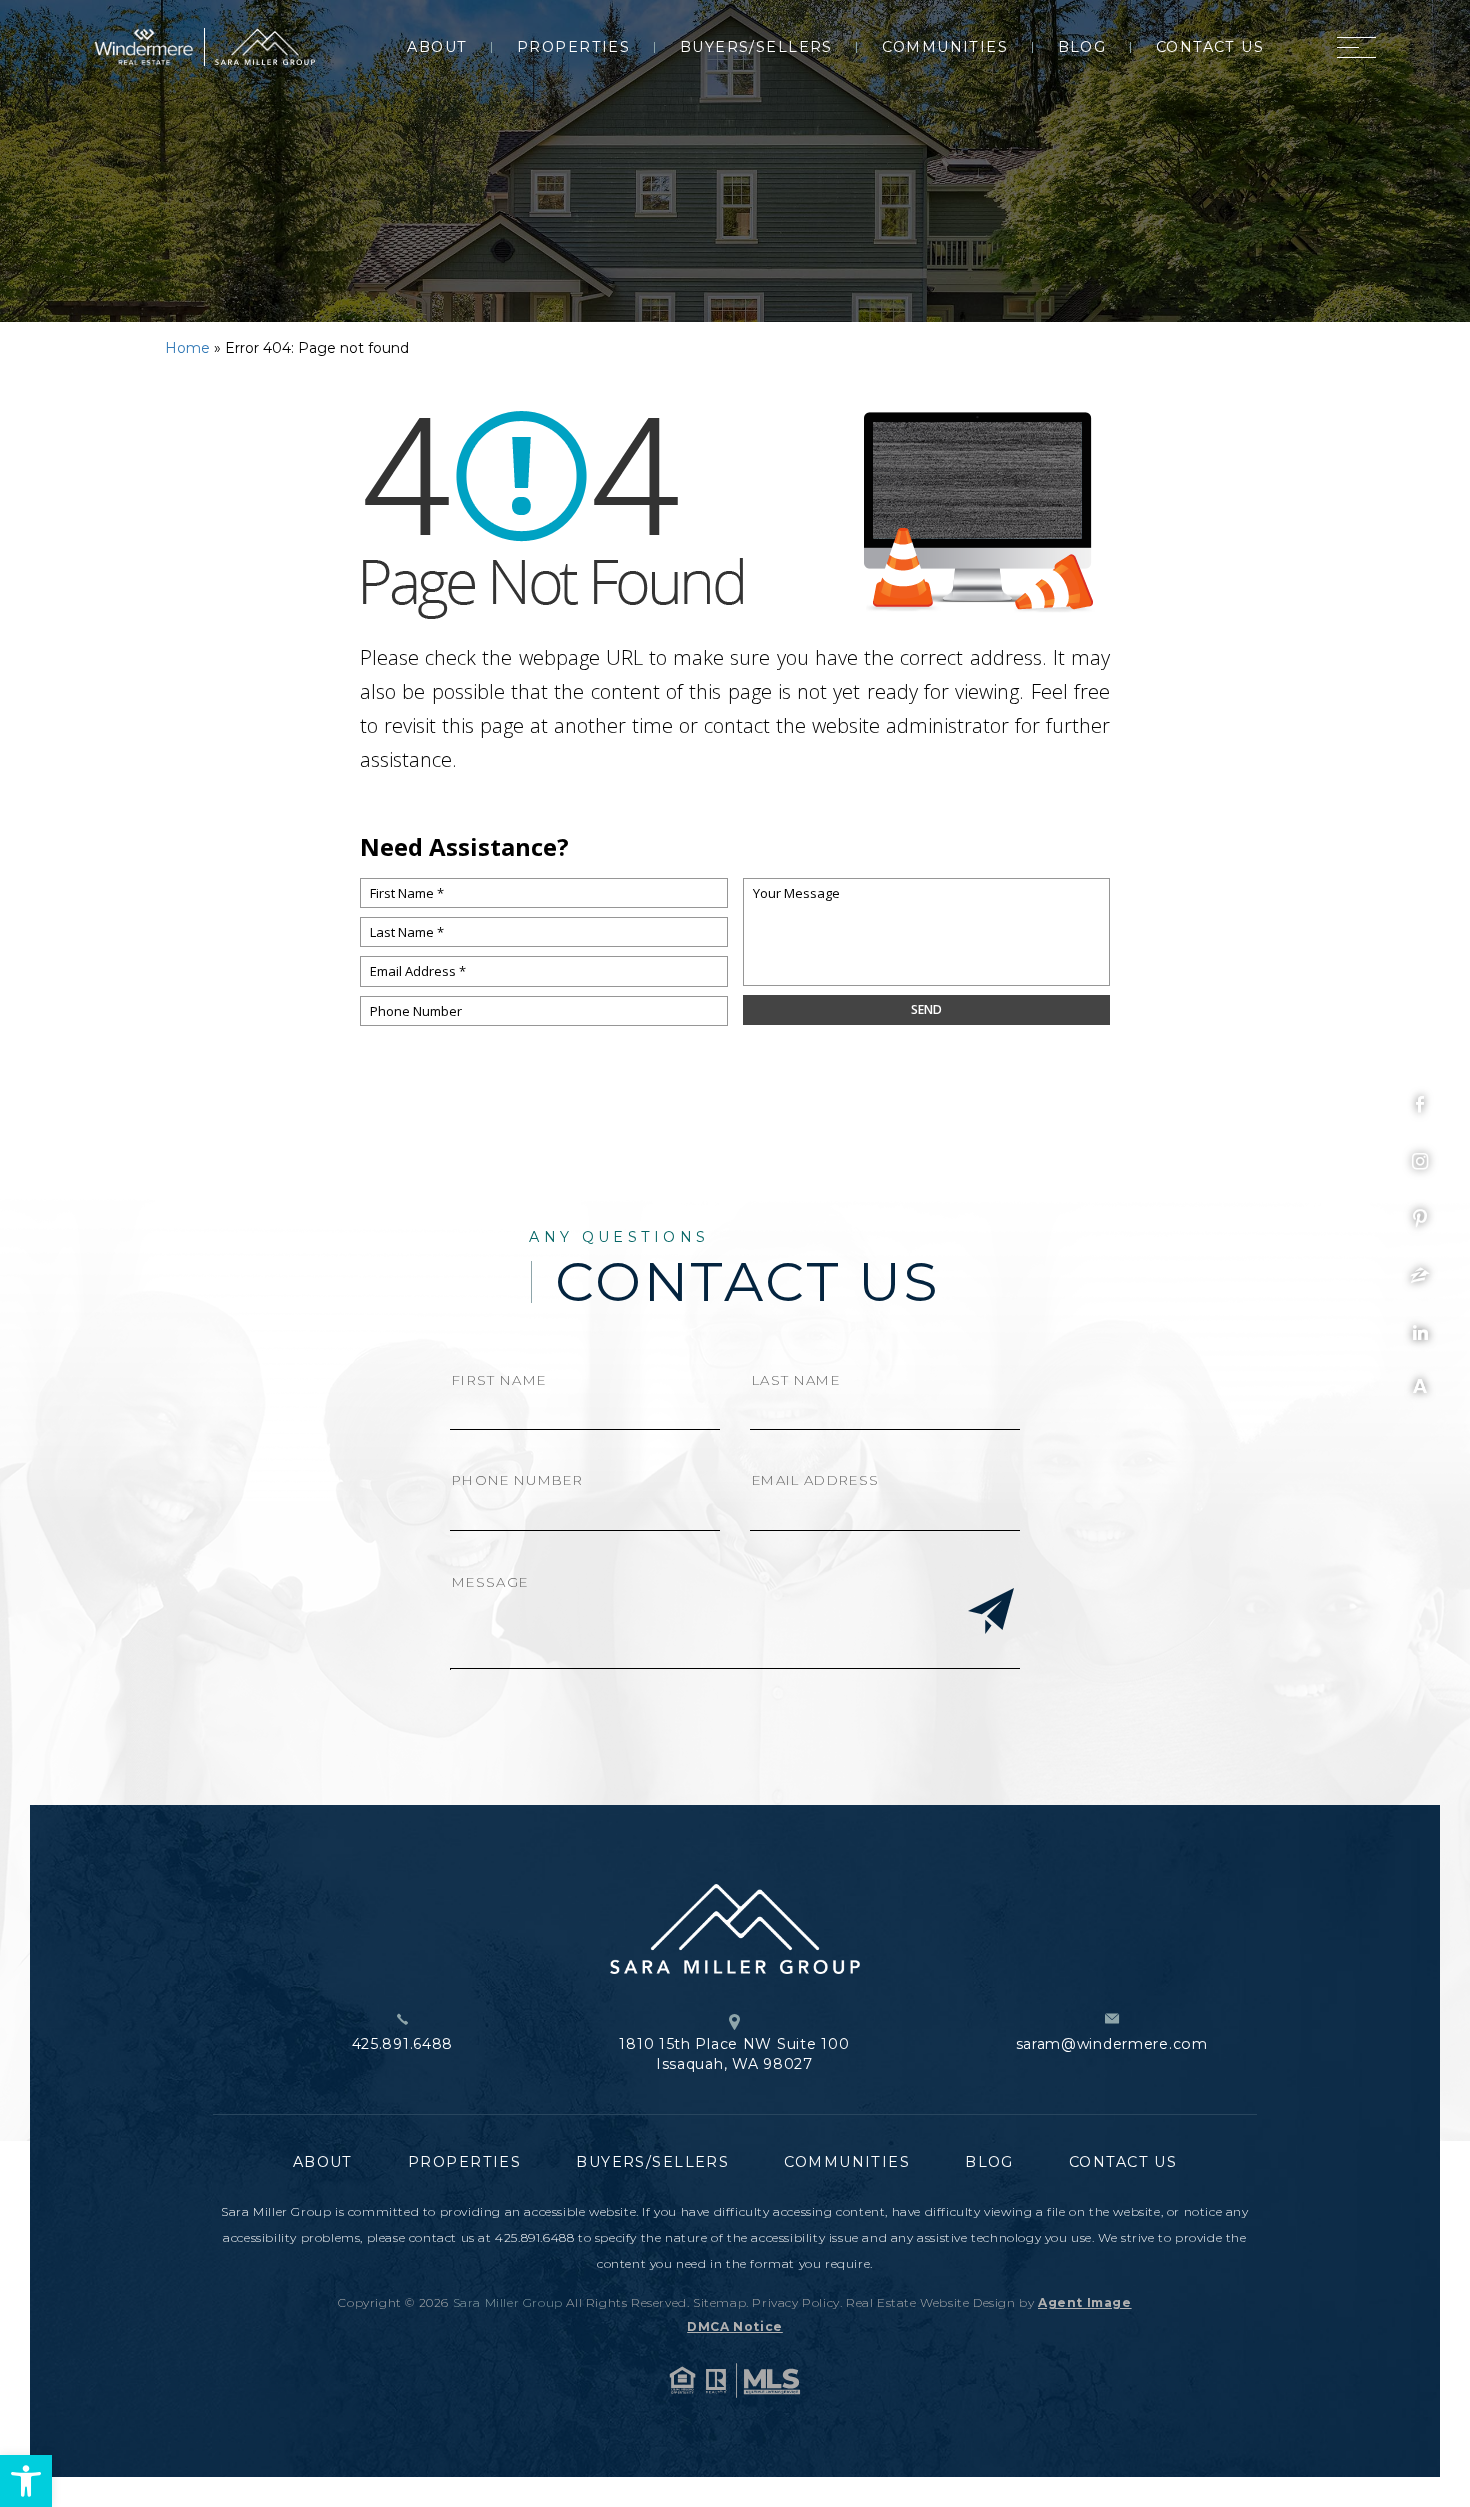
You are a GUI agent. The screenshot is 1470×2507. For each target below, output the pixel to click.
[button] (26, 2481)
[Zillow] (1420, 1276)
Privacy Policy (795, 2302)
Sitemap (719, 2302)
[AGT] (1420, 1386)
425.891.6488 (403, 2044)
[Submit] (991, 1613)
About (437, 47)
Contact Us (1210, 47)
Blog (1082, 47)
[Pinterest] (1420, 1219)
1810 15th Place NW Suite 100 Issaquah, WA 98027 (734, 2054)
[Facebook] (1420, 1105)
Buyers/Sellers (756, 47)
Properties (573, 47)
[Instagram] (1420, 1162)
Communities (945, 47)
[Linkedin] (1420, 1333)
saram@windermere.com (1112, 2044)
